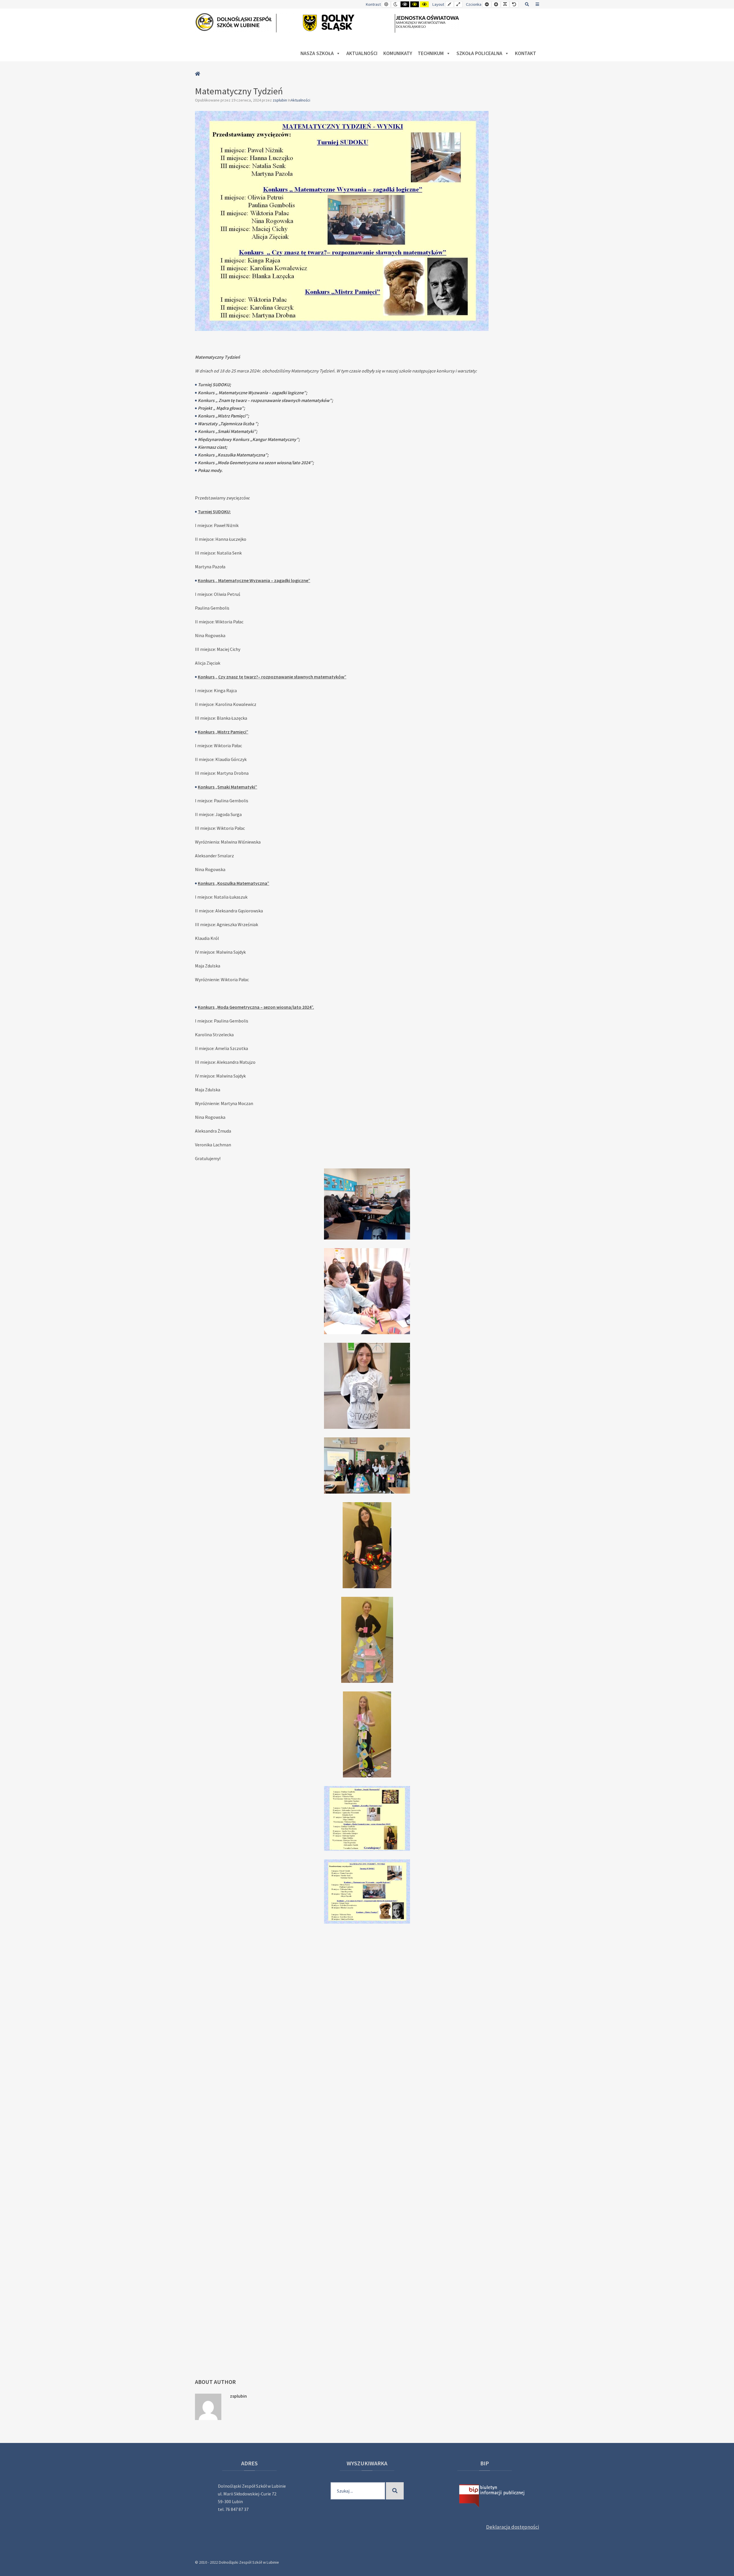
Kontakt (526, 53)
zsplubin (280, 100)
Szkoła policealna (479, 53)
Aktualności (362, 53)
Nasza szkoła (317, 53)
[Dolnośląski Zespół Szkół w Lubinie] (329, 23)
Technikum (431, 53)
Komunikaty (398, 53)
